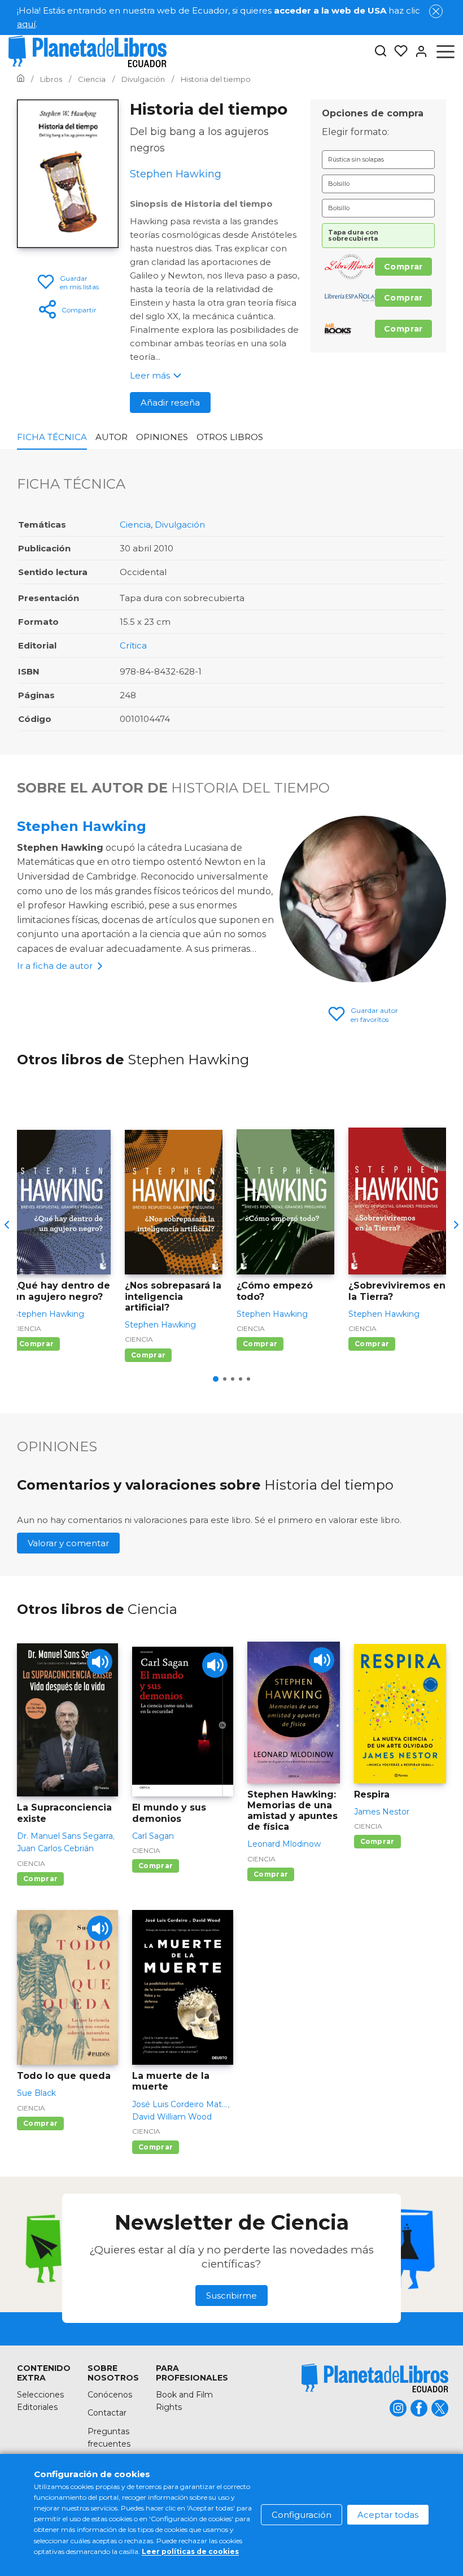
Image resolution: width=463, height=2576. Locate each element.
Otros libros (230, 437)
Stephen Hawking (82, 826)
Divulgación (180, 525)
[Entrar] (418, 51)
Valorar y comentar (68, 1543)
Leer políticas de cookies (190, 2551)
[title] (375, 2378)
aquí (26, 24)
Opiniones (162, 437)
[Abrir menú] (445, 51)
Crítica (133, 645)
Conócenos (110, 2395)
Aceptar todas (388, 2515)
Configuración (302, 2515)
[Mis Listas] (398, 51)
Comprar (403, 267)
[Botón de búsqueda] (381, 52)
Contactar (107, 2413)
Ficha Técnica (52, 437)
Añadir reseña (170, 402)
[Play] (100, 1662)
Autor (112, 437)
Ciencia (135, 525)
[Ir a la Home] (21, 79)
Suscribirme (231, 2296)
